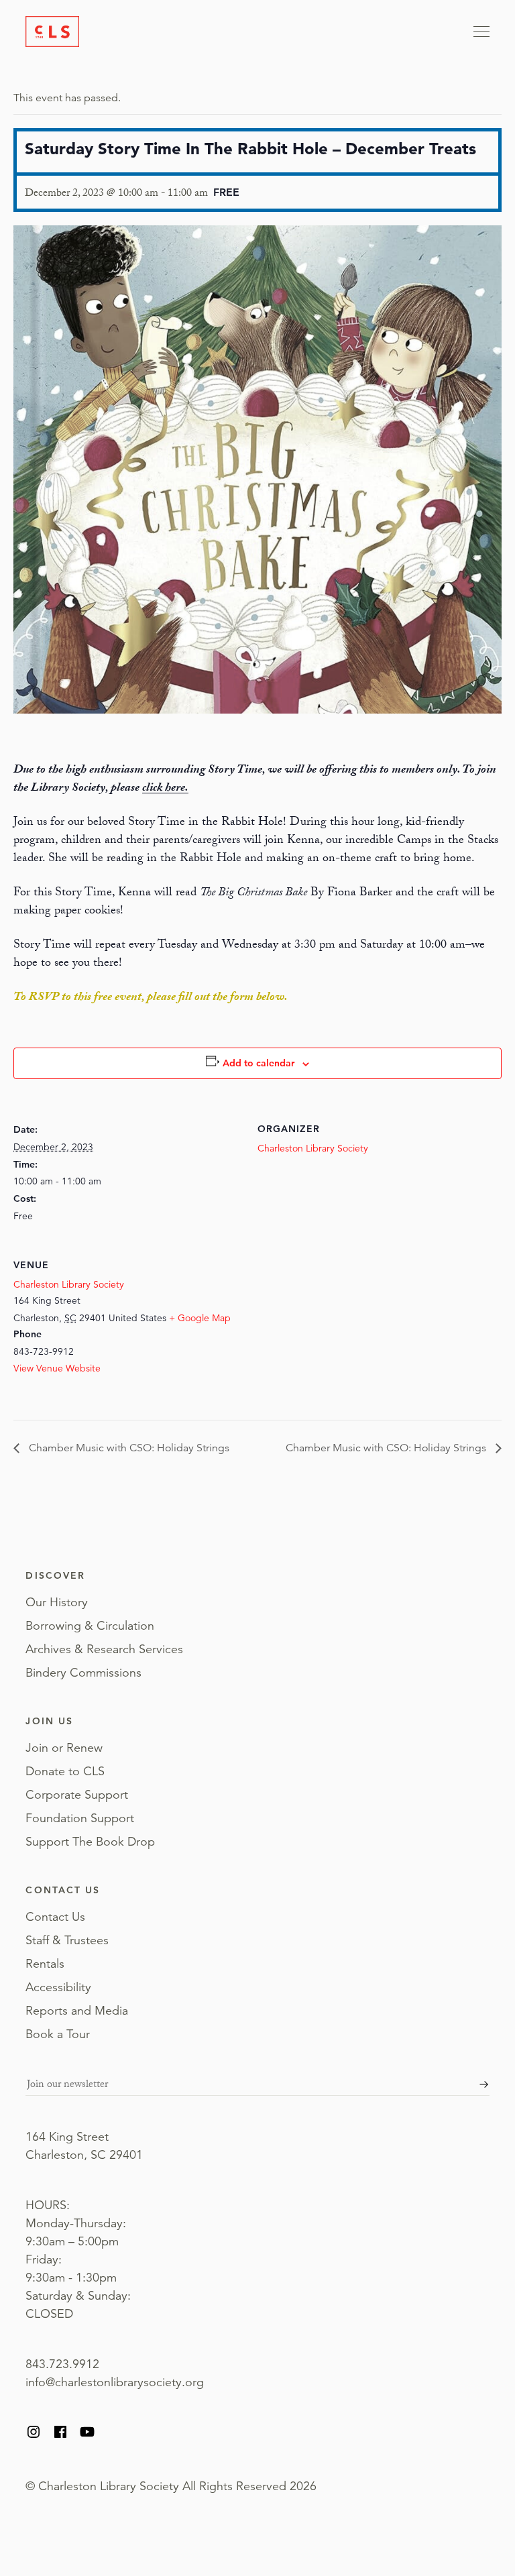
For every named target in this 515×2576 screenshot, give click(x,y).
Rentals (45, 1964)
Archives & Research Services (104, 1649)
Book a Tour (58, 2034)
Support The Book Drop (90, 1842)
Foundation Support (80, 1818)
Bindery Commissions (83, 1673)
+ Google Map (200, 1318)
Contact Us (55, 1917)
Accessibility (58, 1987)
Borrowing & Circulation (90, 1626)
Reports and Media (77, 2011)
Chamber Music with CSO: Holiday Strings (128, 1448)
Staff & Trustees (67, 1940)
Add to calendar (259, 1063)
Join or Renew (64, 1748)
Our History (57, 1602)
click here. (165, 789)
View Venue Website (57, 1368)
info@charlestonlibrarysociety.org (115, 2382)
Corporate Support (77, 1795)
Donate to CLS (65, 1771)
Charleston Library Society (313, 1148)
